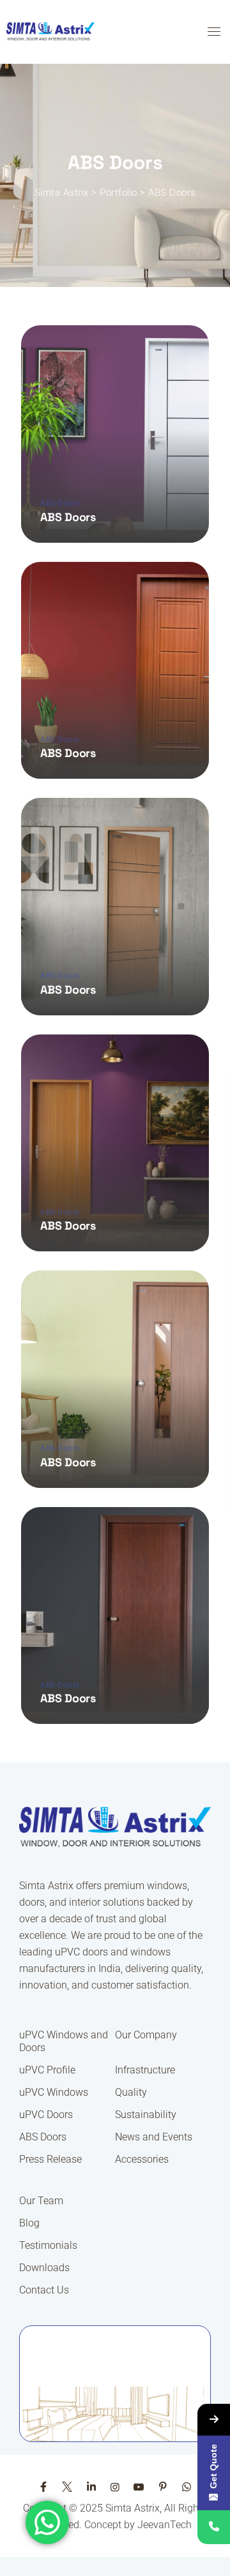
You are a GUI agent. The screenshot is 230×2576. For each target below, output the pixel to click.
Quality (131, 2092)
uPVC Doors (46, 2115)
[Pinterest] (163, 2487)
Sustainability (146, 2115)
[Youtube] (139, 2487)
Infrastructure (145, 2070)
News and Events (154, 2137)
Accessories (142, 2159)
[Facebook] (43, 2487)
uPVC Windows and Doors (64, 2041)
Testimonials (48, 2245)
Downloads (44, 2268)
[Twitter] (67, 2487)
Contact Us (44, 2290)
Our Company (146, 2035)
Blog (29, 2223)
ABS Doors (60, 503)
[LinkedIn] (91, 2487)
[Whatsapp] (187, 2487)
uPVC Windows (54, 2092)
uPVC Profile (47, 2070)
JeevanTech (165, 2525)
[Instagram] (115, 2487)
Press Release (50, 2159)
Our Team (41, 2201)
